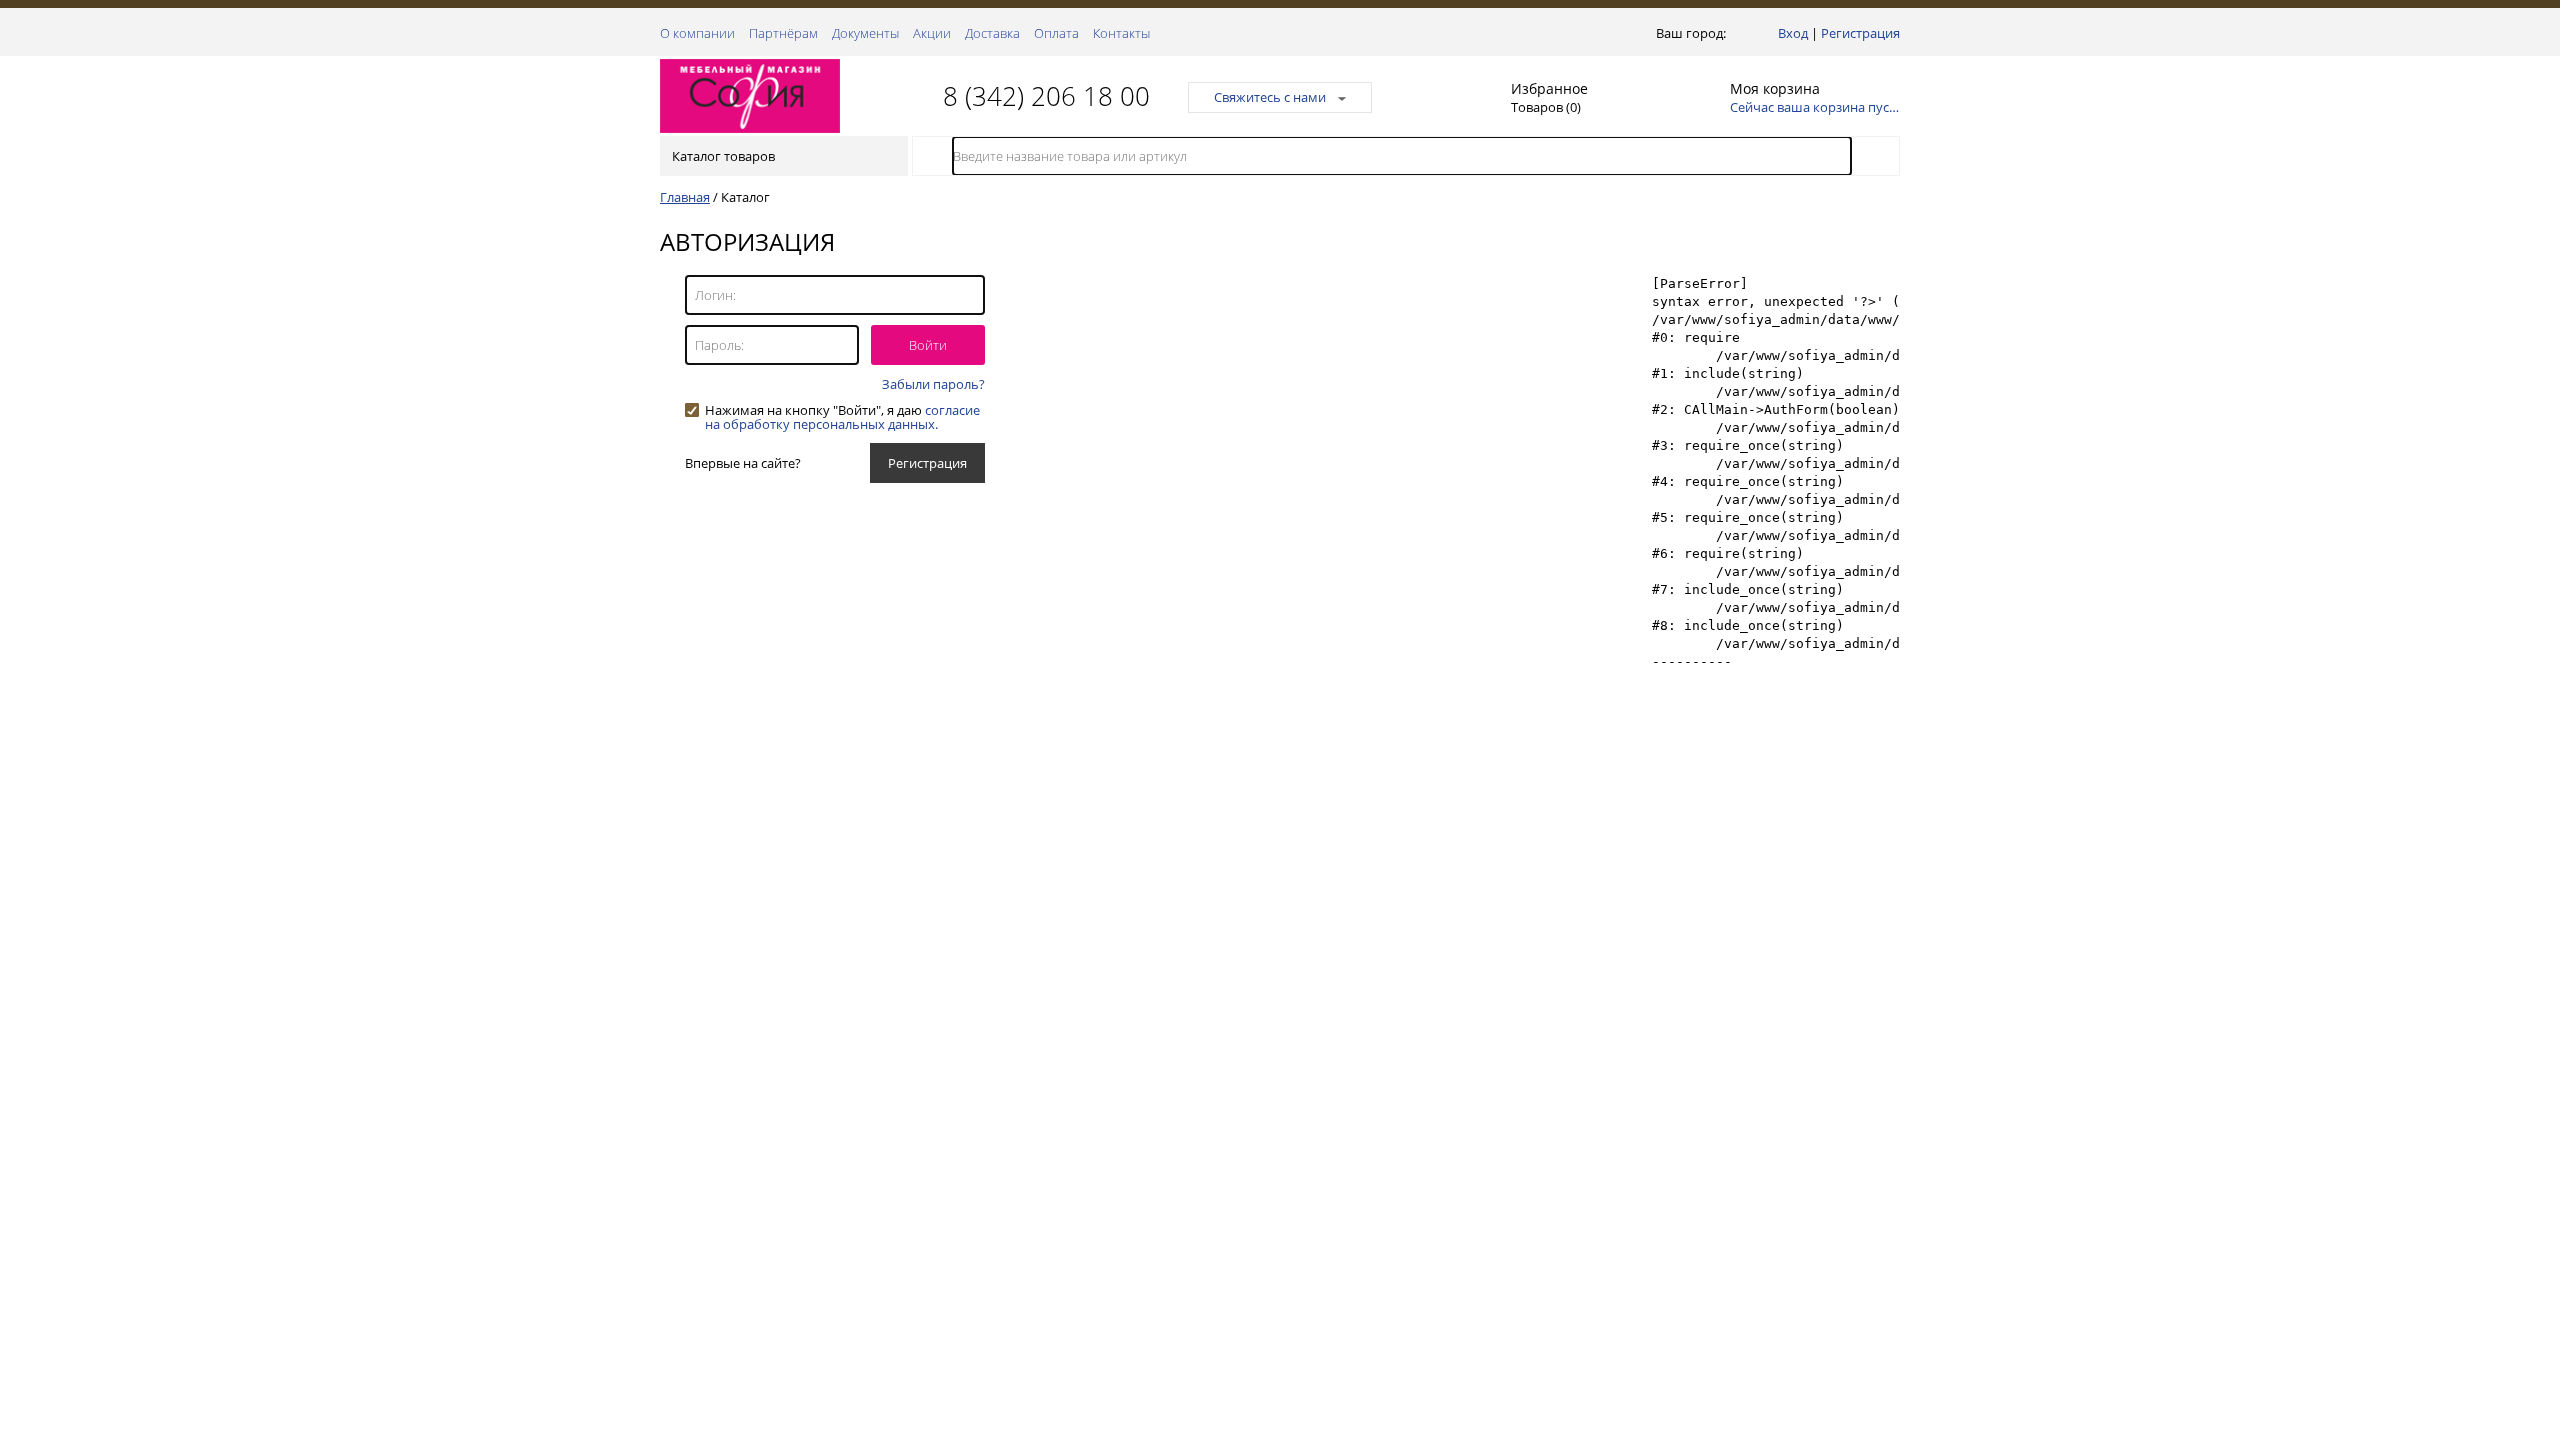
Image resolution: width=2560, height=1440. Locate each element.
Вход (1793, 33)
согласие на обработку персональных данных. (842, 417)
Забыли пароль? (933, 384)
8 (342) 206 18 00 (1046, 96)
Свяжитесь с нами (1270, 97)
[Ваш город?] (1734, 33)
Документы (865, 33)
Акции (932, 33)
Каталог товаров (723, 156)
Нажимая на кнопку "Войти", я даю (842, 410)
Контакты (1121, 33)
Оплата (1056, 33)
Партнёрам (783, 33)
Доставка (992, 33)
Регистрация (1860, 33)
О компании (697, 33)
